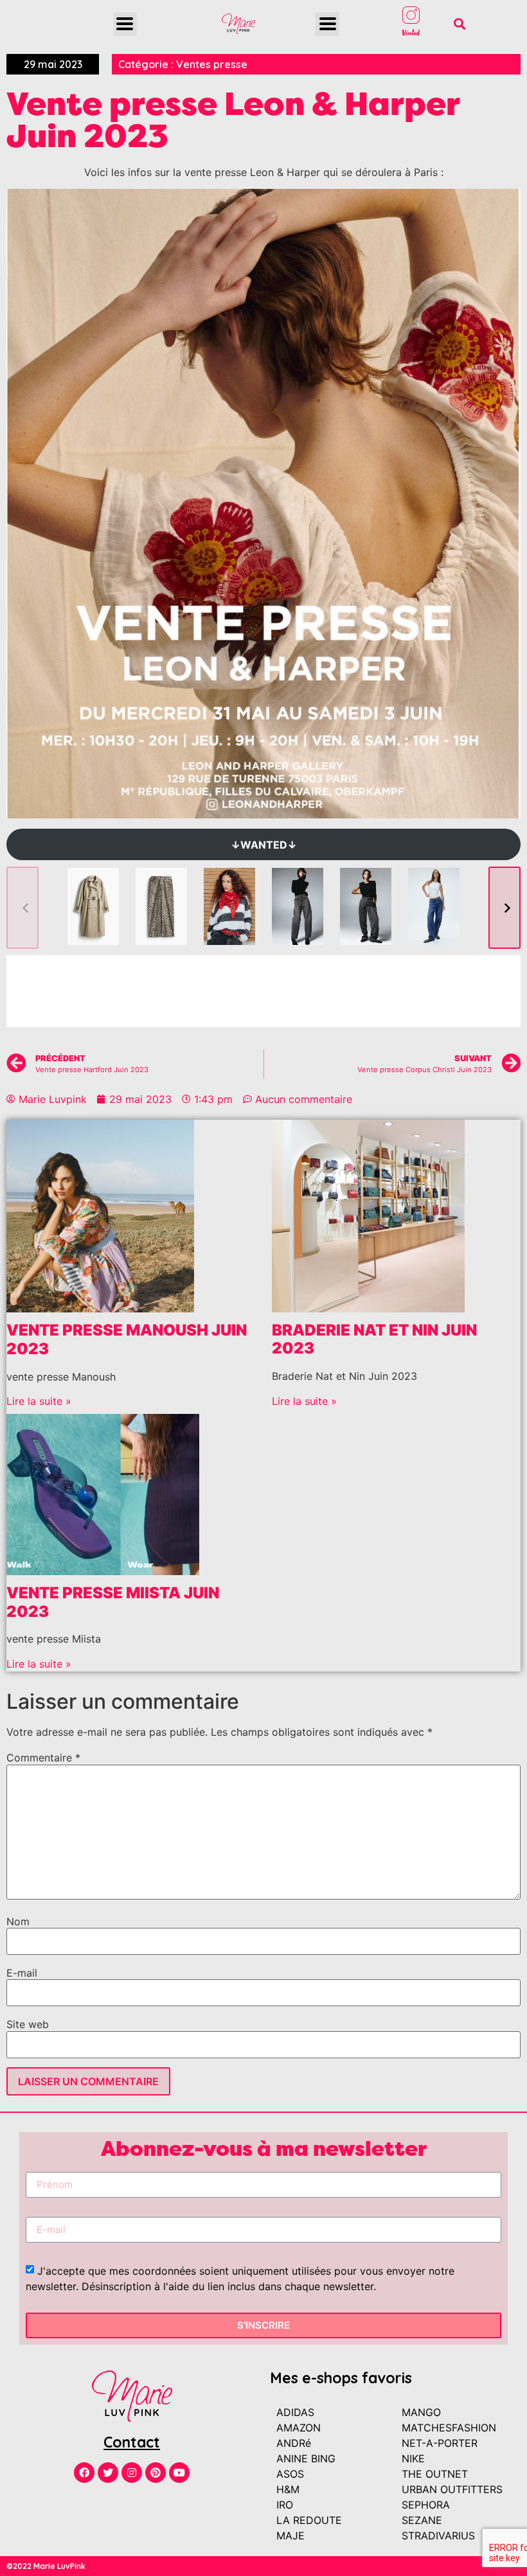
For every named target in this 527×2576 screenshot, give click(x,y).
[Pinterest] (156, 2473)
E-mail (22, 1973)
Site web (28, 2024)
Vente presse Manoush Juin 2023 (127, 1339)
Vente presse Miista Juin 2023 (113, 1602)
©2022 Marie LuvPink (46, 2566)
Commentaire (43, 1758)
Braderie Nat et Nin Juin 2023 (374, 1339)
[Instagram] (132, 2473)
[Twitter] (108, 2473)
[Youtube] (179, 2473)
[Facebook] (84, 2473)
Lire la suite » (39, 1401)
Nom (18, 1921)
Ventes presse (212, 64)
